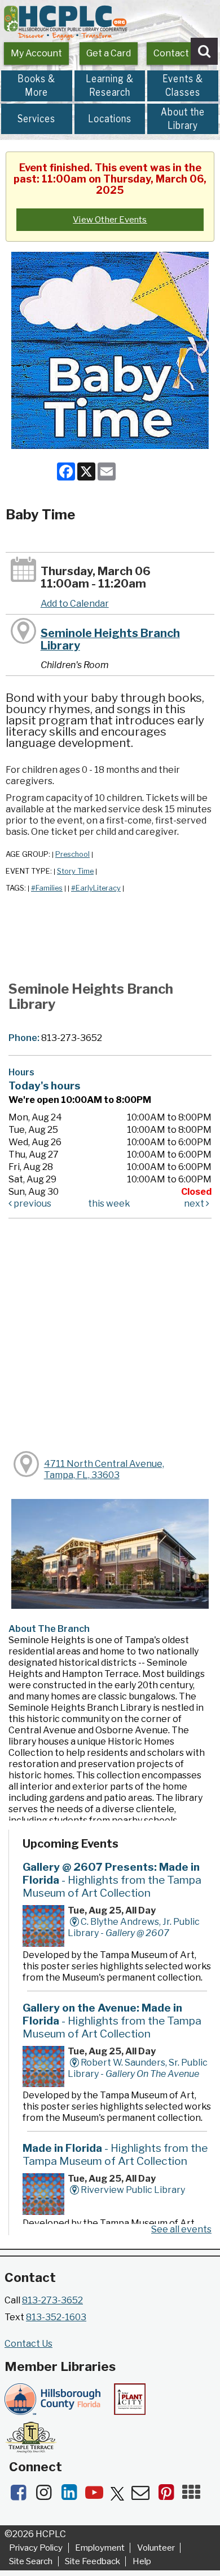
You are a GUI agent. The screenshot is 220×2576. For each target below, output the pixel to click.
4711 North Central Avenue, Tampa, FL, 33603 (104, 1469)
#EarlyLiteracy (96, 888)
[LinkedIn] (72, 2496)
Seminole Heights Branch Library (110, 639)
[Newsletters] (144, 2496)
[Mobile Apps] (194, 2496)
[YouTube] (98, 2496)
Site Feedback (93, 2561)
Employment (100, 2548)
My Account (36, 53)
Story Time (75, 871)
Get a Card (109, 53)
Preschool (72, 854)
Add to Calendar (75, 604)
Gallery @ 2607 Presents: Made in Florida (112, 1880)
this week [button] (109, 1204)
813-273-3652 (52, 2300)
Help (142, 2561)
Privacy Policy (36, 2548)
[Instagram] (47, 2496)
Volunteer (156, 2548)
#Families (47, 888)
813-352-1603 (56, 2317)
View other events (110, 220)
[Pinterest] (170, 2496)
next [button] (195, 1204)
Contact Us (177, 53)
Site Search (31, 2561)
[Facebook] (22, 2496)
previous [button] (32, 1204)
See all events (181, 2229)
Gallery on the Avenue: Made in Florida (112, 2021)
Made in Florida (115, 2154)
